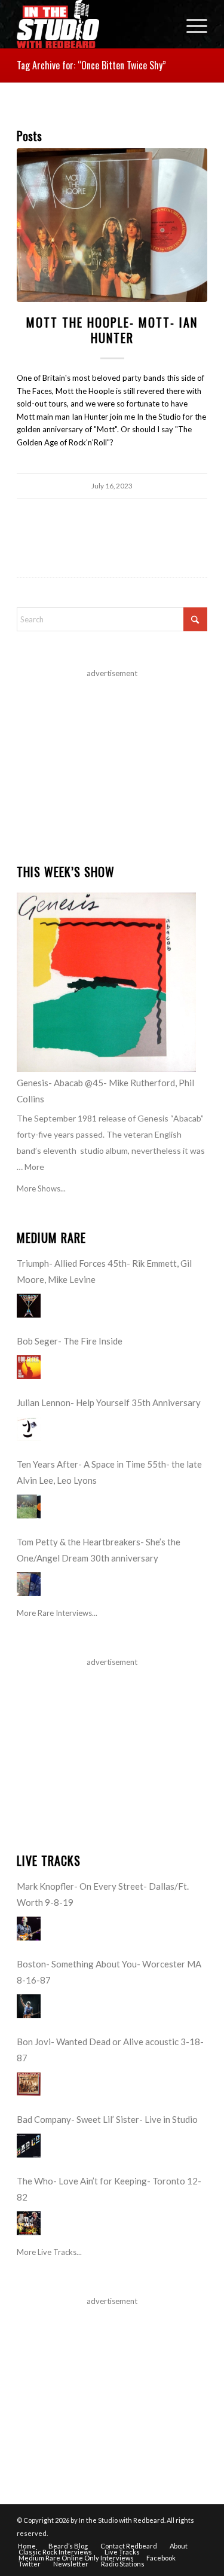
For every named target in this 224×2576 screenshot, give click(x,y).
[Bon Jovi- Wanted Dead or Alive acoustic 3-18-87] (29, 2084)
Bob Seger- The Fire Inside (70, 1341)
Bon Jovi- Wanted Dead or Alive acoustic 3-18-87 (110, 2050)
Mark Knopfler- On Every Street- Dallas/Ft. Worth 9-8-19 (103, 1894)
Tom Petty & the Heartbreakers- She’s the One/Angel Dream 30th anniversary (99, 1550)
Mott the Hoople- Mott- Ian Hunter (112, 330)
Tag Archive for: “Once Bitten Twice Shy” (91, 65)
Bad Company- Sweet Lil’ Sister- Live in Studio (107, 2119)
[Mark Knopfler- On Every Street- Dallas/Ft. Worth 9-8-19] (29, 1929)
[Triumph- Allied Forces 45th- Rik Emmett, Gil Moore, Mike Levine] (29, 1306)
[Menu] (191, 24)
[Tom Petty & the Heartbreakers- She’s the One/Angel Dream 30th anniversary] (29, 1584)
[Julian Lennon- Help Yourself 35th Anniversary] (29, 1429)
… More (30, 1167)
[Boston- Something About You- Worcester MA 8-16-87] (29, 2006)
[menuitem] (191, 24)
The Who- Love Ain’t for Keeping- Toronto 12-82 (109, 2189)
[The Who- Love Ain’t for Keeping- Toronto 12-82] (29, 2223)
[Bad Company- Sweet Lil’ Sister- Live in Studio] (29, 2146)
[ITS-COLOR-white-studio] (93, 24)
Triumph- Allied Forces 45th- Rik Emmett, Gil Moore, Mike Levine (104, 1271)
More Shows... (41, 1188)
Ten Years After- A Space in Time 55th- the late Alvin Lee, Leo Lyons (109, 1472)
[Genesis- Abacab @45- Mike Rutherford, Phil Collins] (106, 982)
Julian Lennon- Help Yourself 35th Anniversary (109, 1402)
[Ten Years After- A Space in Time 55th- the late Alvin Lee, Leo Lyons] (29, 1507)
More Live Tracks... (49, 2252)
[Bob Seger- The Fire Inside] (29, 1367)
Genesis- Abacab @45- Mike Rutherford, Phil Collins (105, 1091)
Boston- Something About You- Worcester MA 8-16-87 (109, 1972)
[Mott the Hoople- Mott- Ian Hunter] (112, 225)
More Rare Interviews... (57, 1613)
